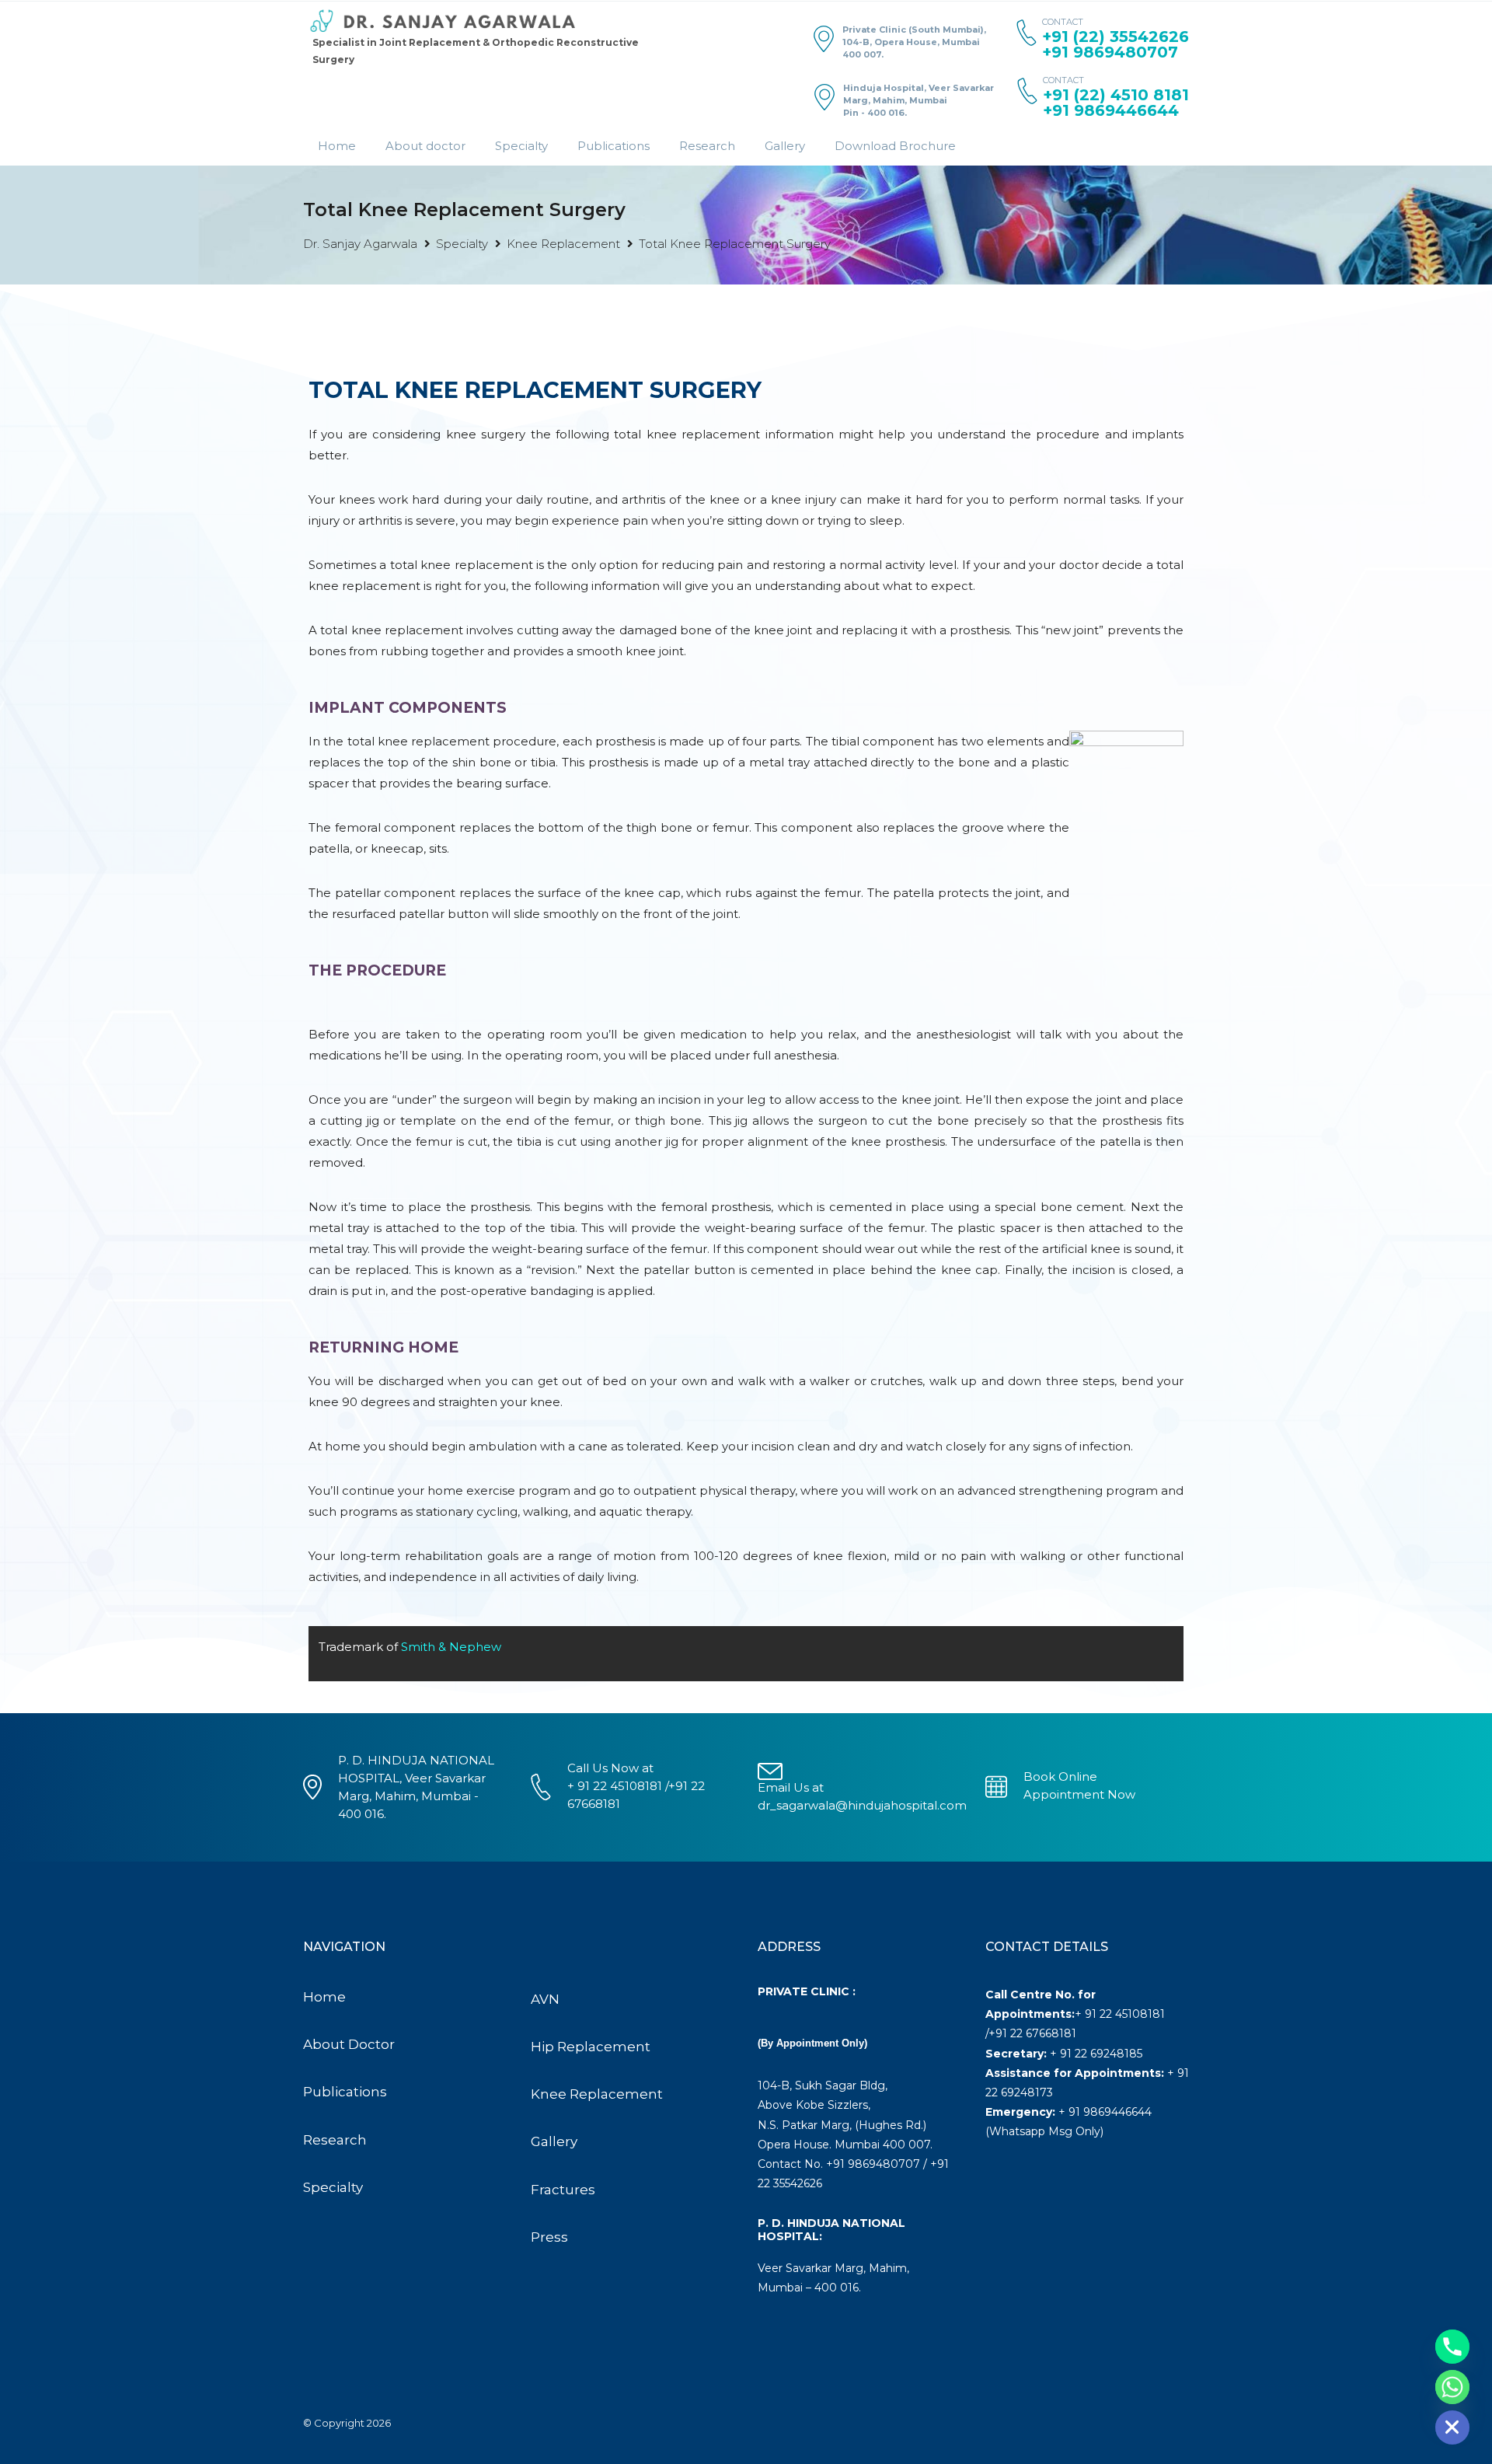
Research (707, 146)
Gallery (785, 146)
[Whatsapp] (1452, 2387)
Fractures (563, 2190)
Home (337, 146)
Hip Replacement (591, 2047)
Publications (614, 146)
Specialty (521, 146)
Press (549, 2237)
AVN (545, 1999)
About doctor (425, 146)
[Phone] (1452, 2347)
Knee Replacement (563, 244)
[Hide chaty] (1452, 2427)
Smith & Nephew (451, 1647)
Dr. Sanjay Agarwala (360, 244)
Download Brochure (895, 146)
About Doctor (349, 2044)
